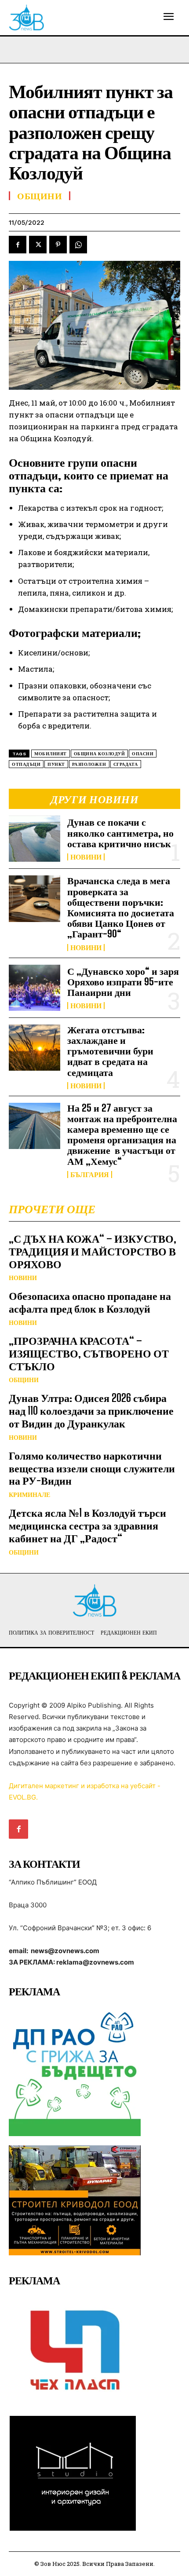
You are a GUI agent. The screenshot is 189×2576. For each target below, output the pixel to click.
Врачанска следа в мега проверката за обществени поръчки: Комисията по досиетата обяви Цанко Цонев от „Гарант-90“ (121, 907)
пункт (56, 764)
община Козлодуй (100, 754)
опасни (143, 754)
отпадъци (26, 764)
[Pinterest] (58, 245)
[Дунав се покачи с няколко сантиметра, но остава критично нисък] (35, 839)
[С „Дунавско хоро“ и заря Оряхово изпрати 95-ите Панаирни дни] (35, 988)
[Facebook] (18, 245)
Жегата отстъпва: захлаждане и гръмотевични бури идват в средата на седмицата (110, 1051)
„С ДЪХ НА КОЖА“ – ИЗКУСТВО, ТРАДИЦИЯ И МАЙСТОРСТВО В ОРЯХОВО (93, 1251)
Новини (86, 857)
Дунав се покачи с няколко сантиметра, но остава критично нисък (120, 832)
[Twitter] (38, 245)
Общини (24, 1380)
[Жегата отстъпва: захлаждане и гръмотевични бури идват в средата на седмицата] (35, 1048)
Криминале (29, 1495)
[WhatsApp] (78, 245)
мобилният (51, 754)
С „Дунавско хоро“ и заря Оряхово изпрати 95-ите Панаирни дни (123, 982)
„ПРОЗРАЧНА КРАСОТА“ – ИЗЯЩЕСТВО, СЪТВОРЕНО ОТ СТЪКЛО (89, 1353)
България (90, 1175)
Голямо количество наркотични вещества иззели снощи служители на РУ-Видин (92, 1468)
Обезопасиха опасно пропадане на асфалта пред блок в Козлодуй (90, 1302)
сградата (126, 764)
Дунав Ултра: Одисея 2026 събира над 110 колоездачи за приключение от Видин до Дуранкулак (91, 1411)
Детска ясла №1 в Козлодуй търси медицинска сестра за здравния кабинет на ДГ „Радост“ (87, 1525)
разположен (89, 764)
